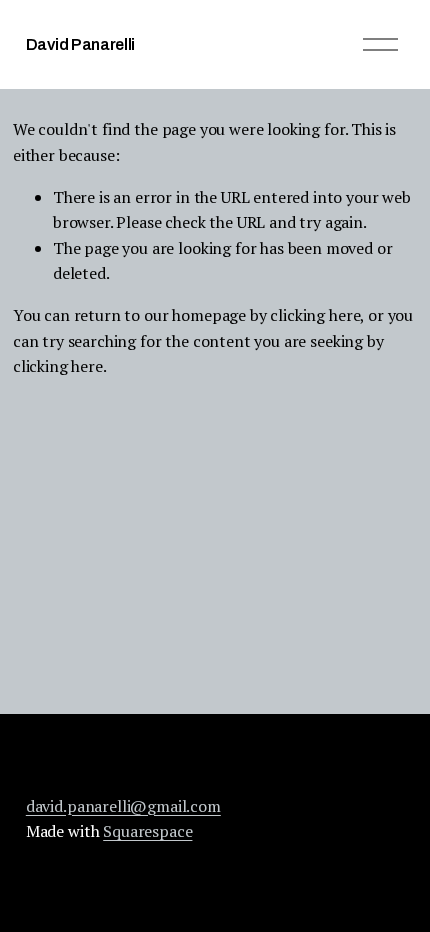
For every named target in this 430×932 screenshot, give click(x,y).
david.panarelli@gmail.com (123, 806)
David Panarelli (80, 44)
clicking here (315, 315)
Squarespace (147, 831)
